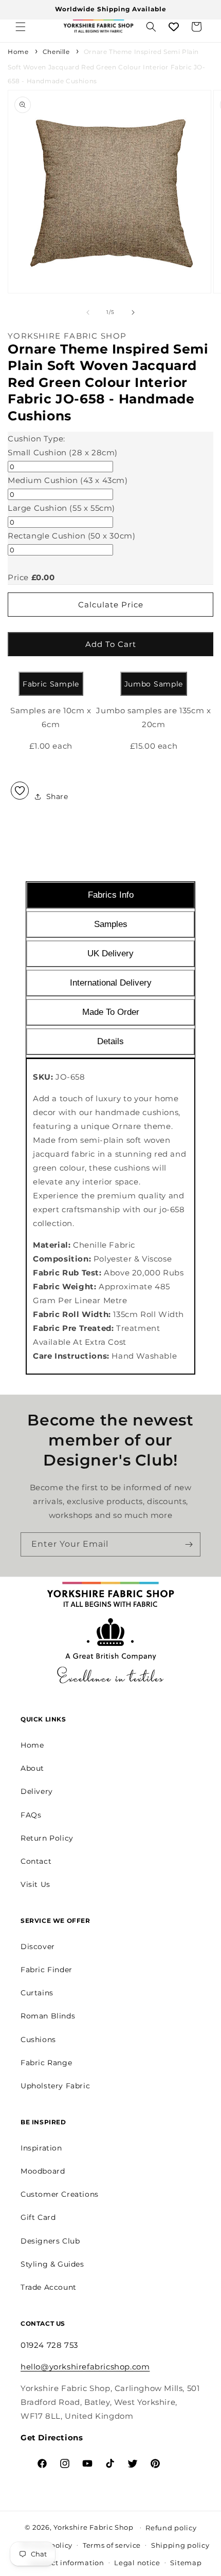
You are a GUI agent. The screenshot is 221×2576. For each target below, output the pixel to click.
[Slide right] (133, 312)
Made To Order (111, 1012)
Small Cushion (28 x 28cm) (63, 452)
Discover (38, 1947)
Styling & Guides (52, 2264)
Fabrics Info (111, 895)
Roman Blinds (48, 2016)
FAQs (31, 1815)
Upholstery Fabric (55, 2086)
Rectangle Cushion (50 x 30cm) (71, 536)
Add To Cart (111, 644)
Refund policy (171, 2528)
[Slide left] (88, 312)
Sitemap (186, 2563)
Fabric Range (46, 2063)
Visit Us (35, 1884)
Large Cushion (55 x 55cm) (61, 508)
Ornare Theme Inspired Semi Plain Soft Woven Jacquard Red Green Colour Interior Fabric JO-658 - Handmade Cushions (107, 66)
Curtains (37, 1993)
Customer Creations (60, 2194)
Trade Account (49, 2287)
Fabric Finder (47, 1970)
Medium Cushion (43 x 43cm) (68, 480)
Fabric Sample (51, 684)
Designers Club (50, 2241)
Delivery (37, 1791)
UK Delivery (110, 953)
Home (18, 52)
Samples (111, 924)
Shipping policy (180, 2545)
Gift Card (38, 2217)
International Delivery (111, 983)
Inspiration (41, 2148)
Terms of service (112, 2545)
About (32, 1768)
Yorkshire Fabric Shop (94, 2527)
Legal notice (137, 2563)
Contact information (67, 2563)
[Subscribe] (189, 1544)
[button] (21, 27)
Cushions (38, 2040)
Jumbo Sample (154, 684)
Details (110, 1041)
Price (18, 577)
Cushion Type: (36, 439)
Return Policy (47, 1838)
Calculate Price (111, 605)
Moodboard (43, 2171)
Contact (36, 1861)
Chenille (56, 52)
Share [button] (57, 796)
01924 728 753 (49, 2345)
